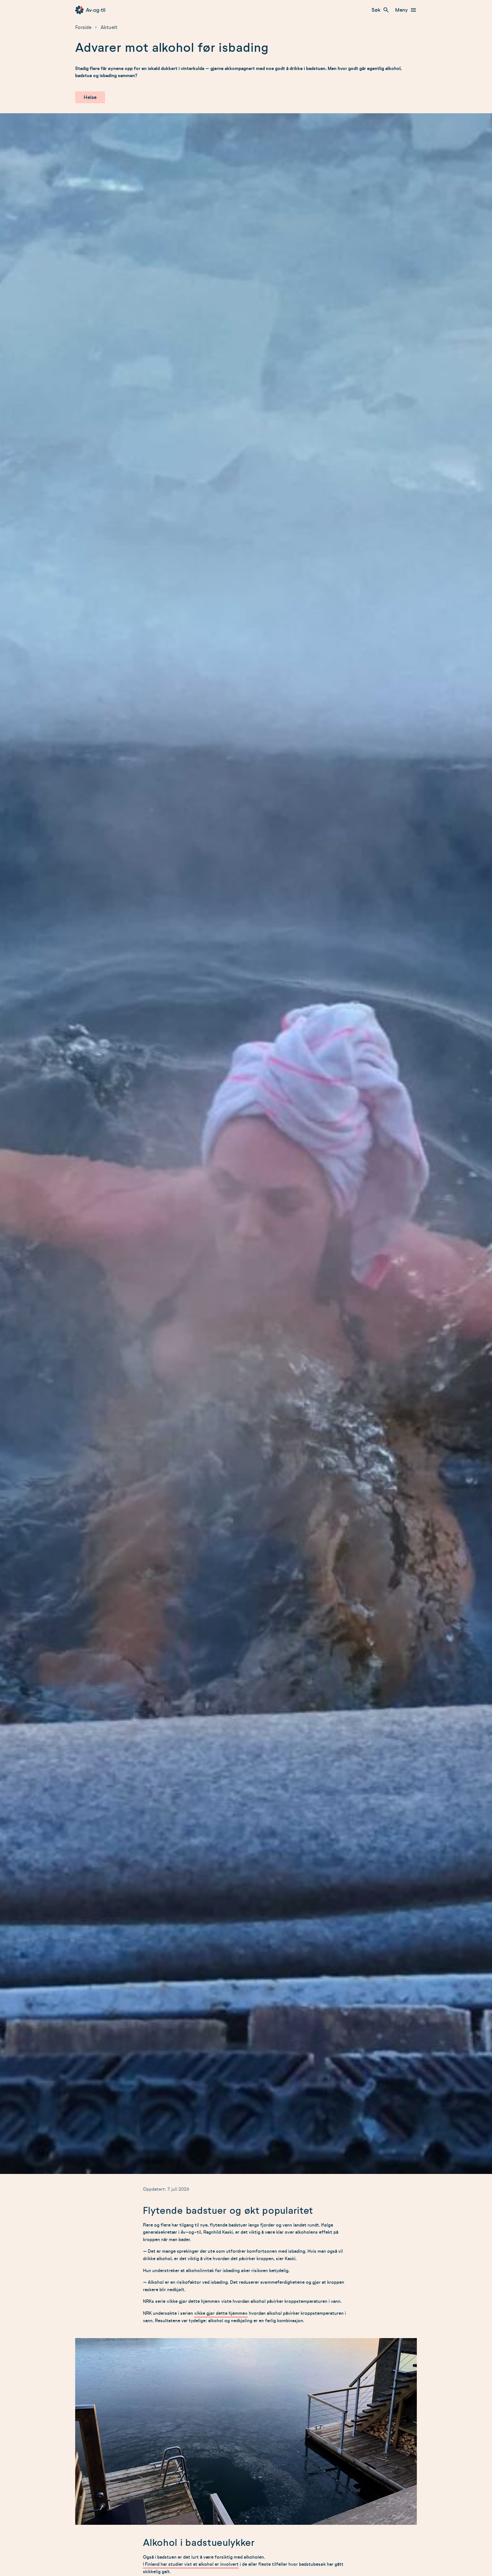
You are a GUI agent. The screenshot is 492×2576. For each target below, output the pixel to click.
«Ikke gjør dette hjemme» (221, 2313)
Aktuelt (109, 27)
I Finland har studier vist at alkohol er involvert (191, 2564)
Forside (83, 27)
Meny (401, 10)
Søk (376, 10)
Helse (90, 97)
